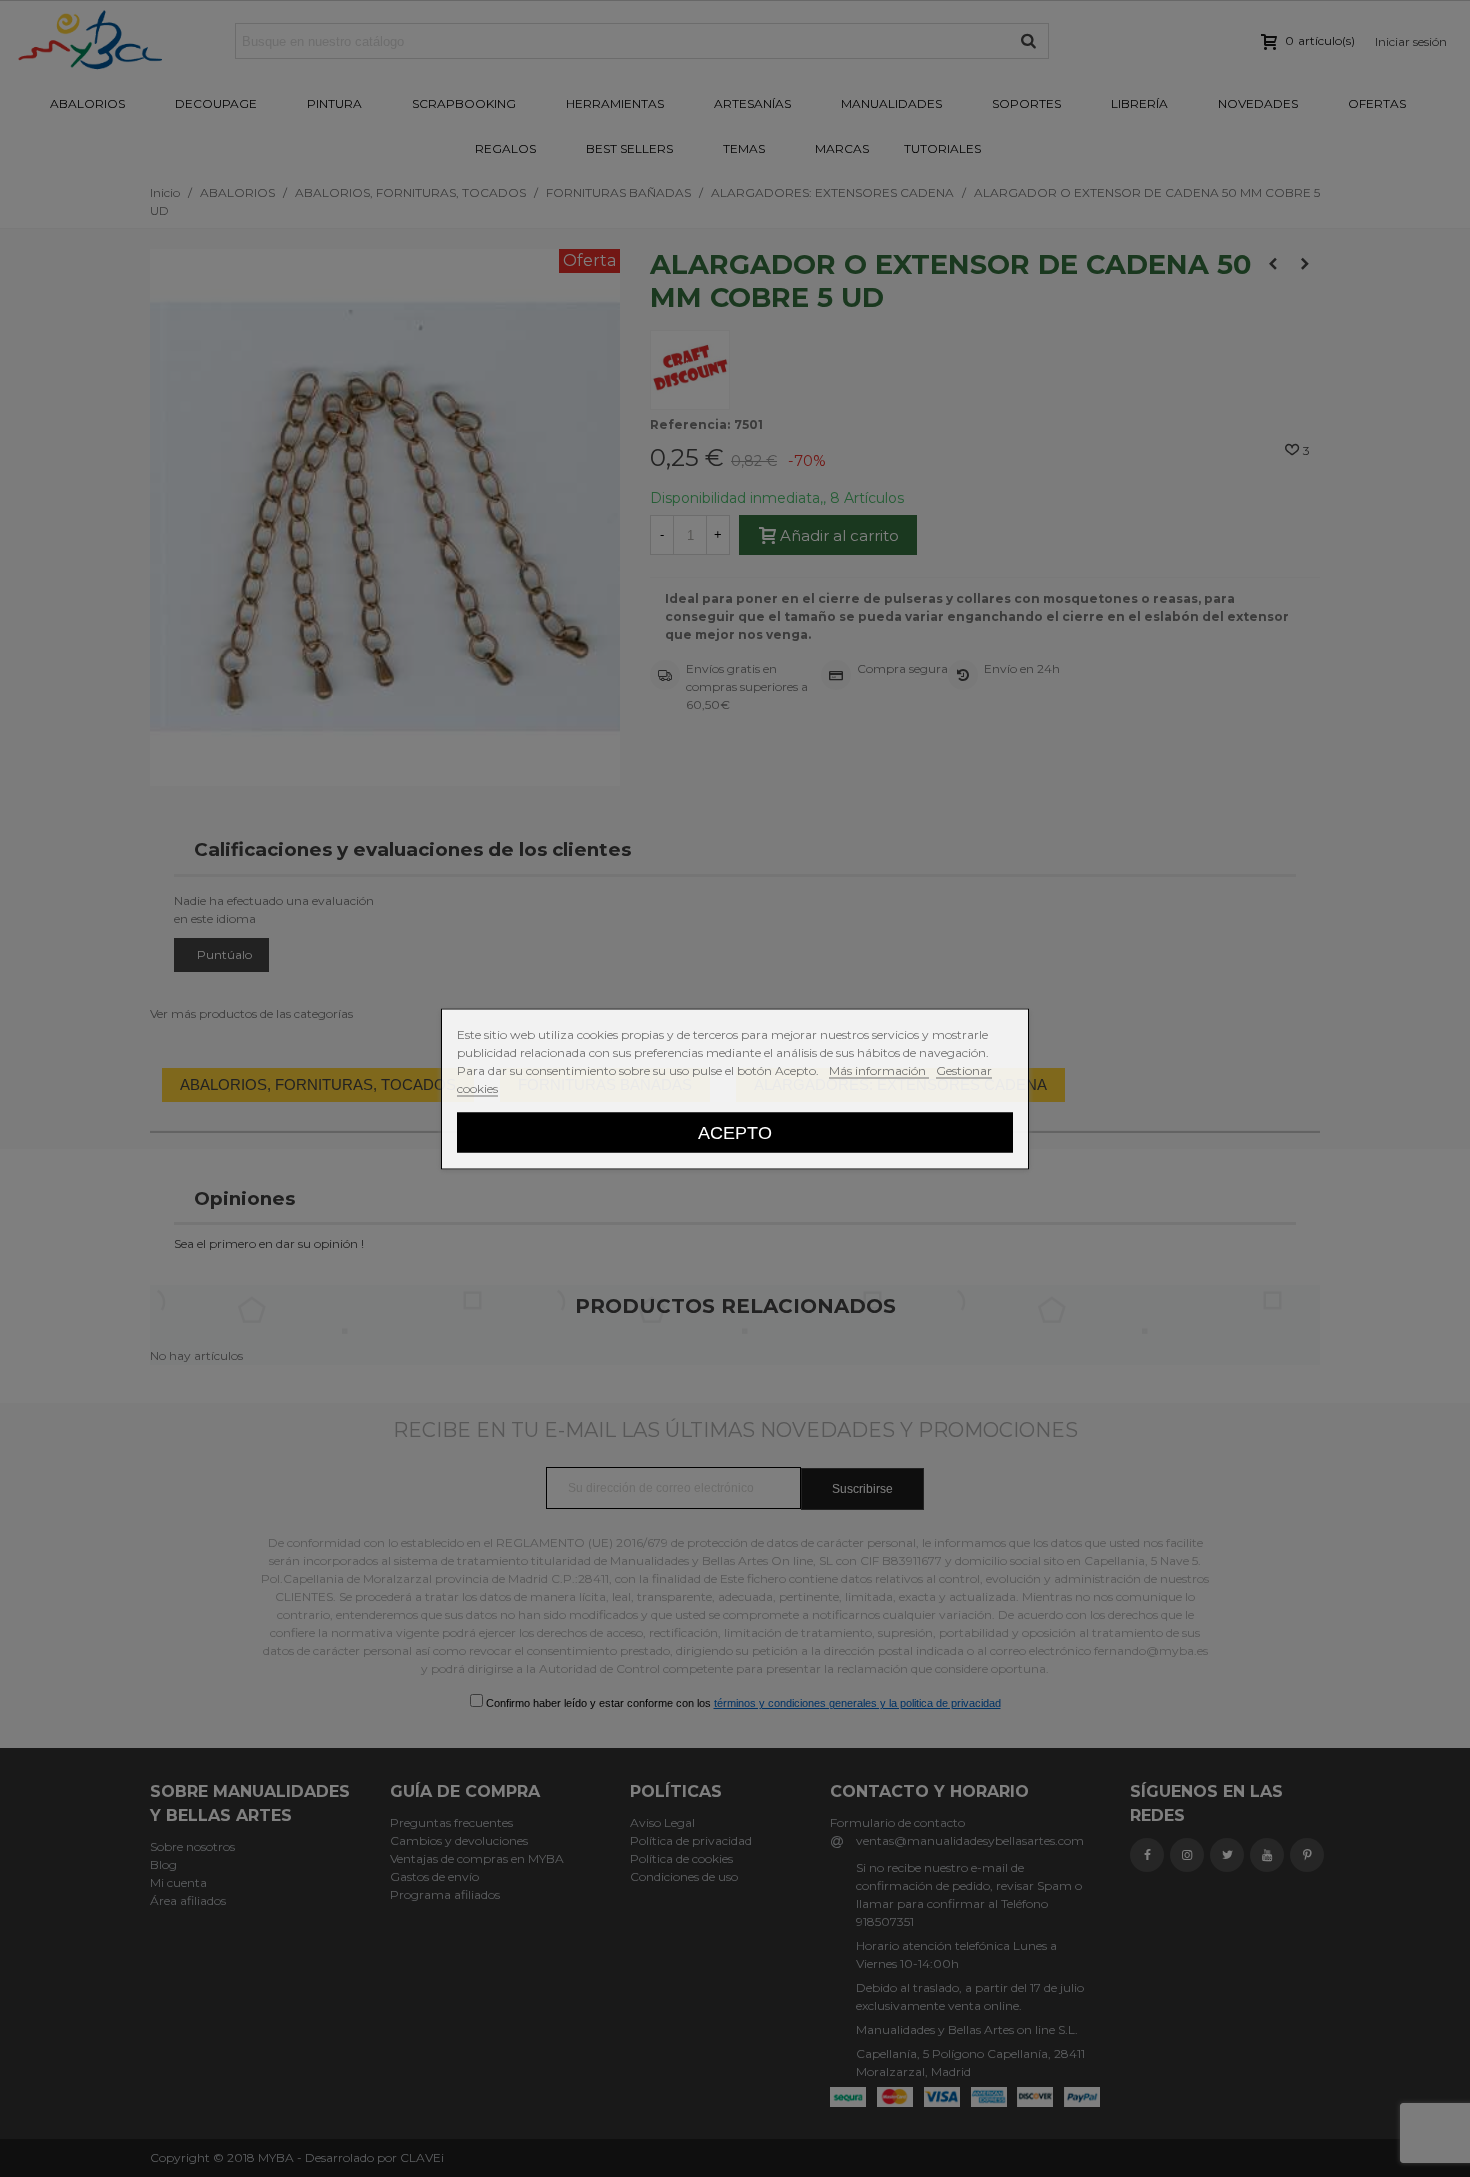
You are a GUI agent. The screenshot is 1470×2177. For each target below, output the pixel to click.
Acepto (735, 1131)
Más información (879, 1069)
